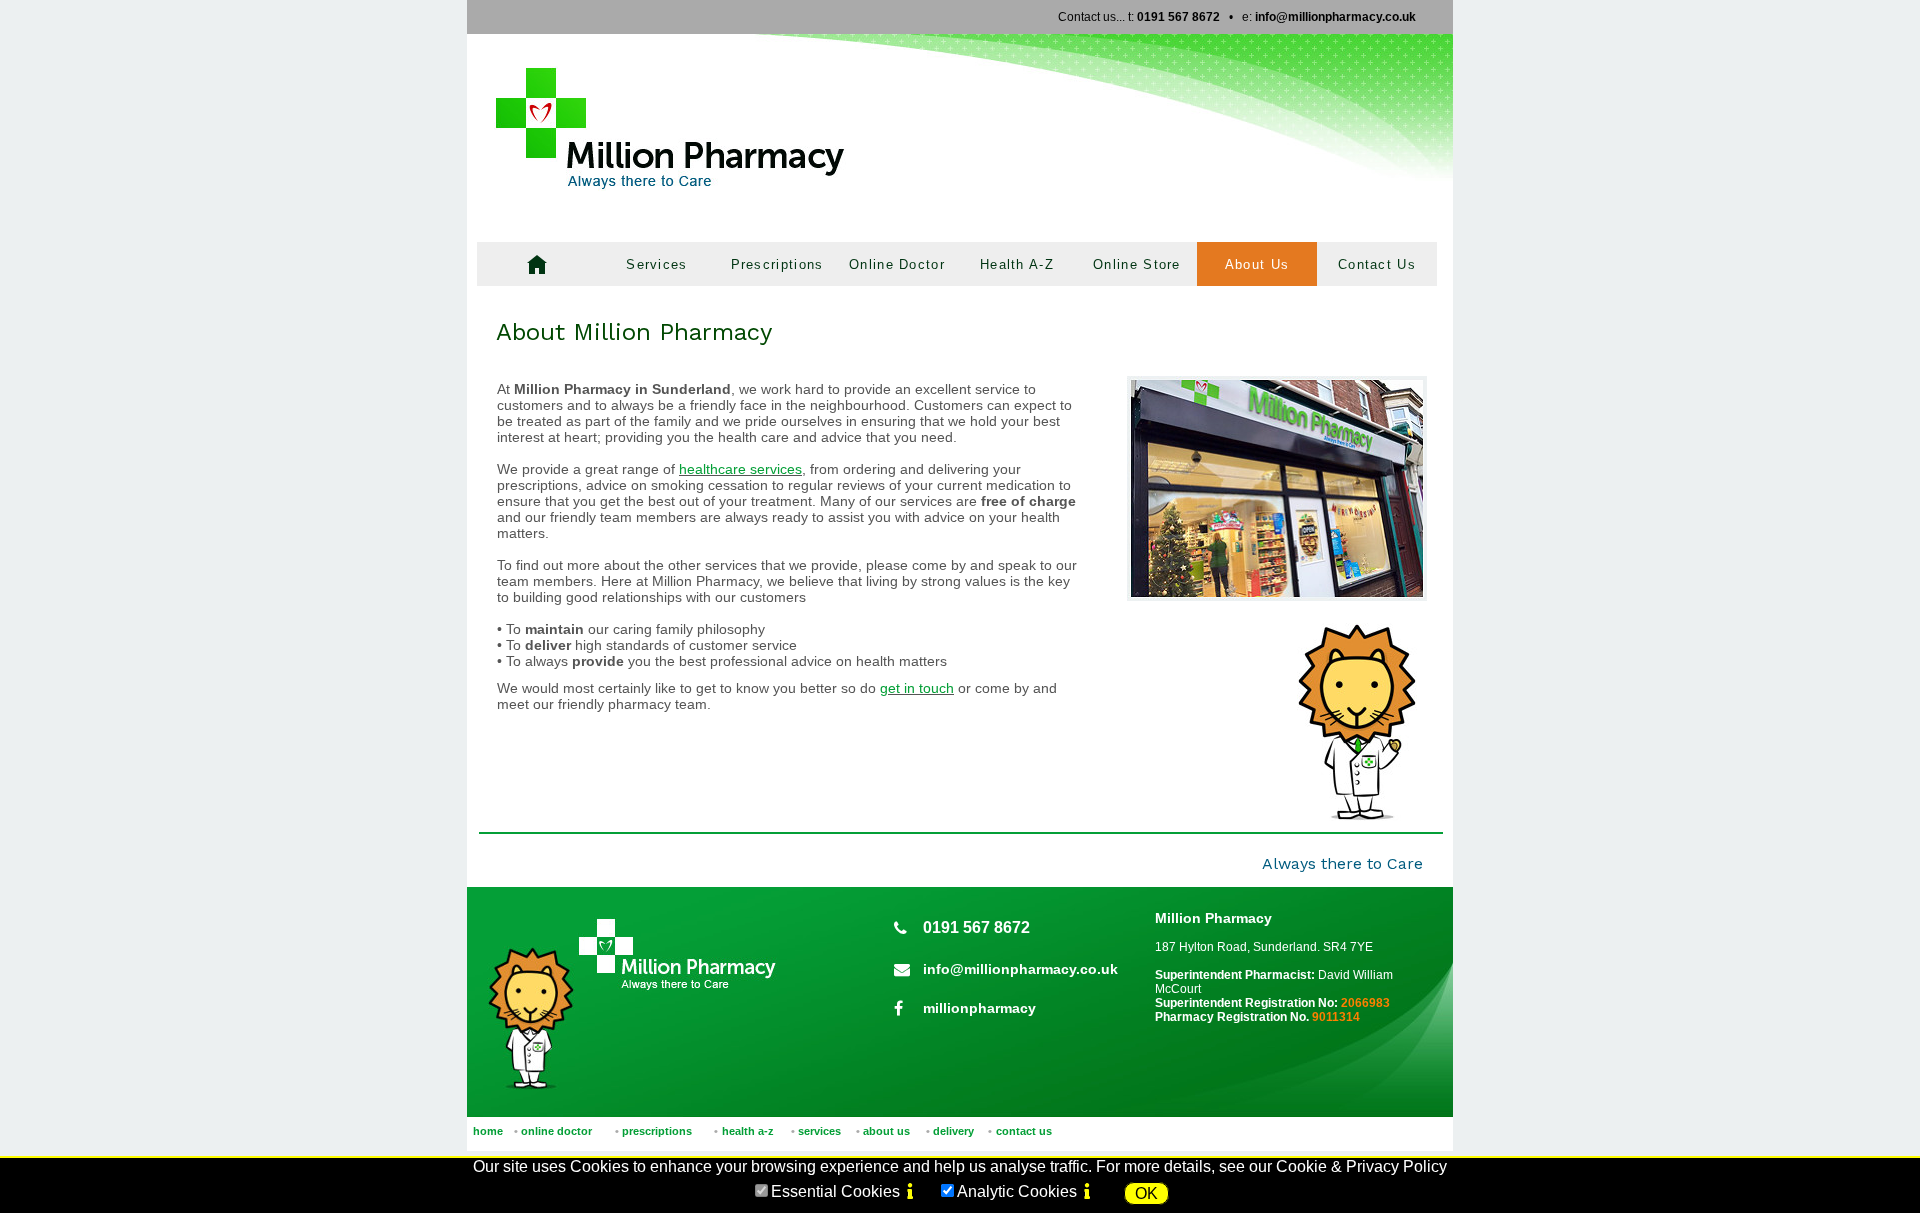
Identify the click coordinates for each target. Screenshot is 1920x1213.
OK (1146, 1193)
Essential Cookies (835, 1191)
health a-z (748, 1131)
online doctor (556, 1131)
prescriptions (657, 1131)
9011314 (1336, 1017)
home (488, 1131)
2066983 (1365, 1003)
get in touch (917, 688)
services (819, 1131)
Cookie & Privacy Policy (1361, 1166)
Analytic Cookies (1017, 1191)
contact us (1024, 1131)
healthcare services (740, 469)
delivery (953, 1131)
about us (886, 1131)
